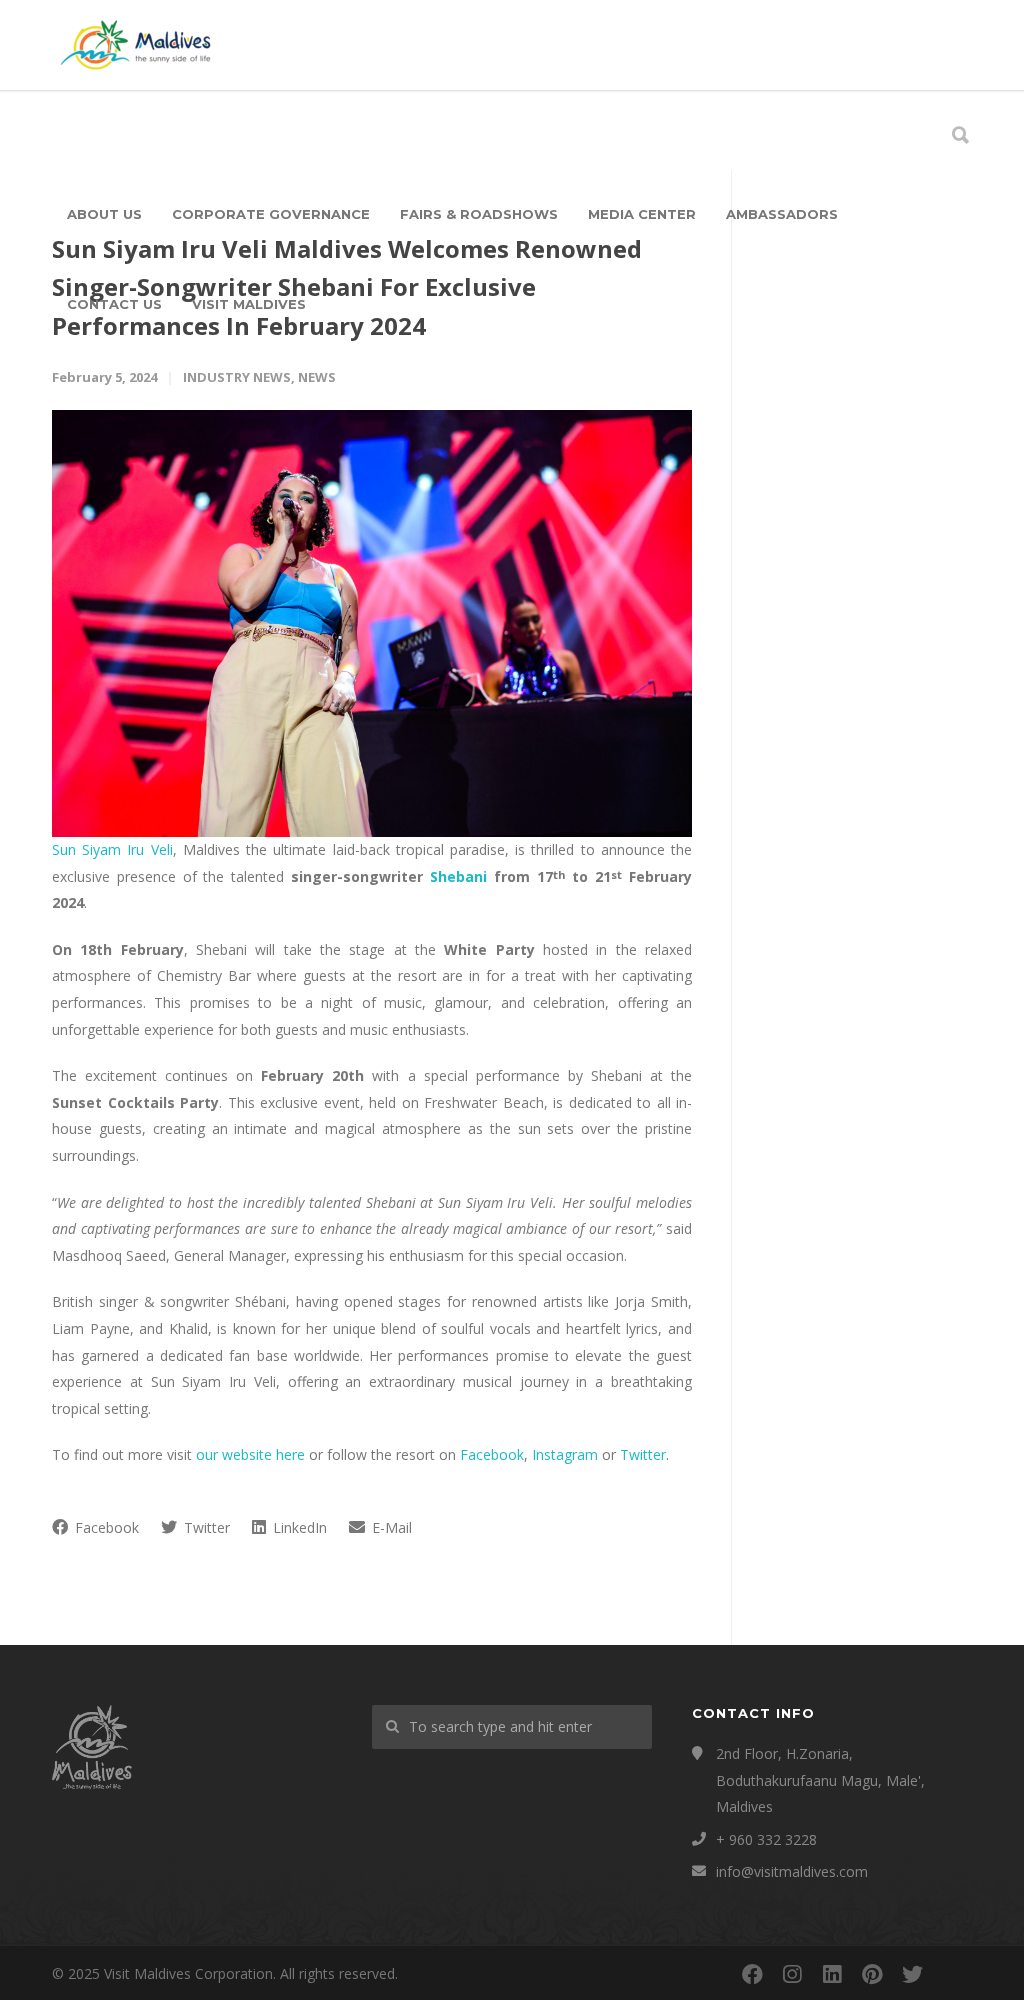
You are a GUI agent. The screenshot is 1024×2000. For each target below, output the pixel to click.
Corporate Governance (271, 214)
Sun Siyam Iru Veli (112, 849)
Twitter (643, 1454)
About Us (104, 214)
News (317, 377)
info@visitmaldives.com (792, 1871)
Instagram (565, 1454)
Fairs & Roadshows (479, 214)
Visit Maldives (249, 304)
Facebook (492, 1454)
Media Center (642, 214)
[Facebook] (752, 1974)
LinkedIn (298, 1527)
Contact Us (114, 304)
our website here (250, 1454)
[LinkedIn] (832, 1974)
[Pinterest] (872, 1974)
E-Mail (390, 1527)
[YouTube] (952, 1974)
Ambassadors (782, 214)
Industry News (237, 377)
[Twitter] (912, 1974)
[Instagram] (792, 1974)
